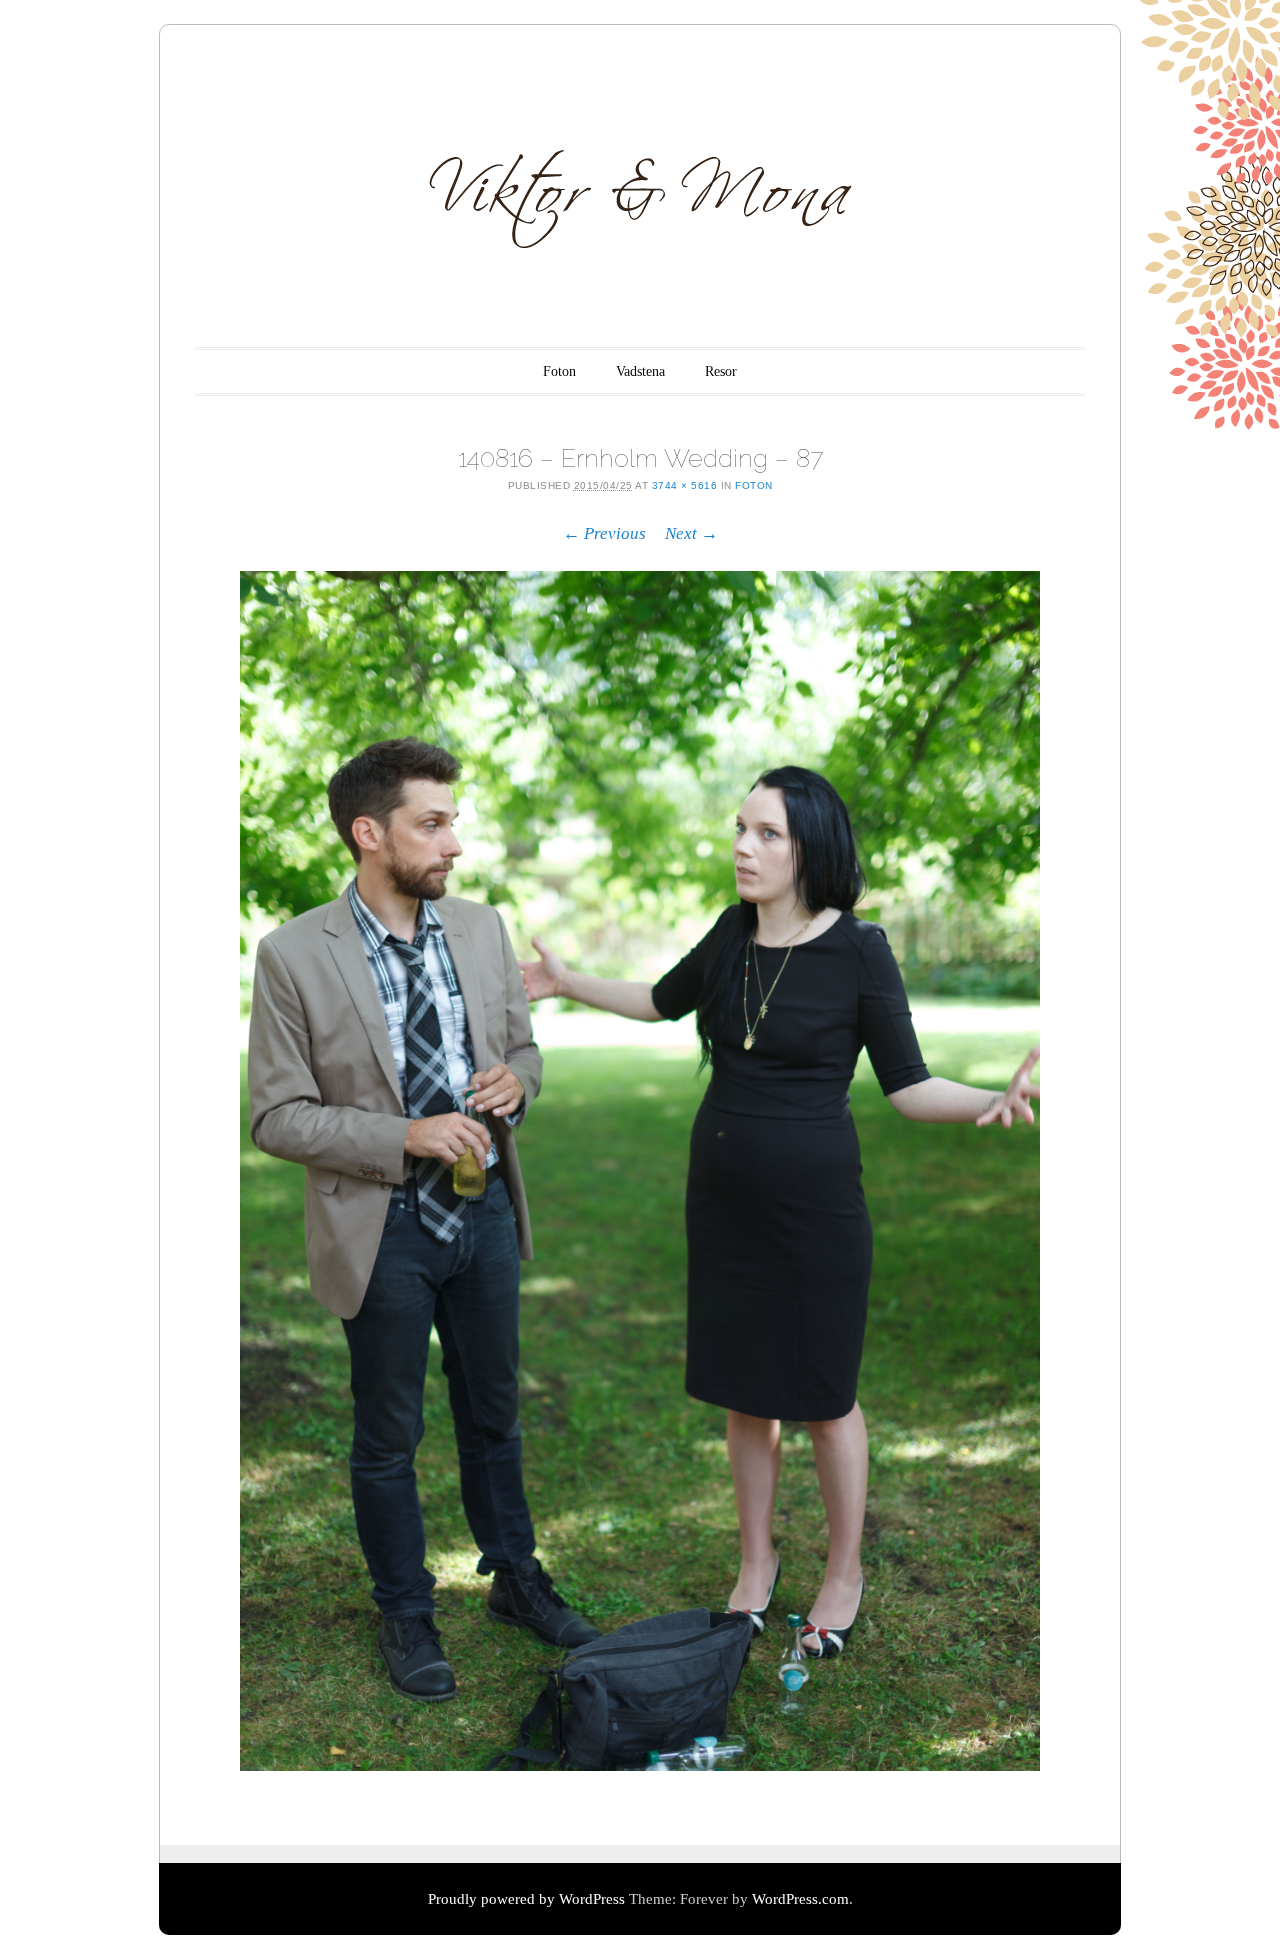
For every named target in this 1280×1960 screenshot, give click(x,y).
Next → (691, 533)
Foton (559, 371)
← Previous (604, 533)
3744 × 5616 (685, 485)
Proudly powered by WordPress (526, 1899)
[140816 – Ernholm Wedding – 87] (640, 1171)
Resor (721, 371)
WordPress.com (800, 1899)
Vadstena (640, 371)
